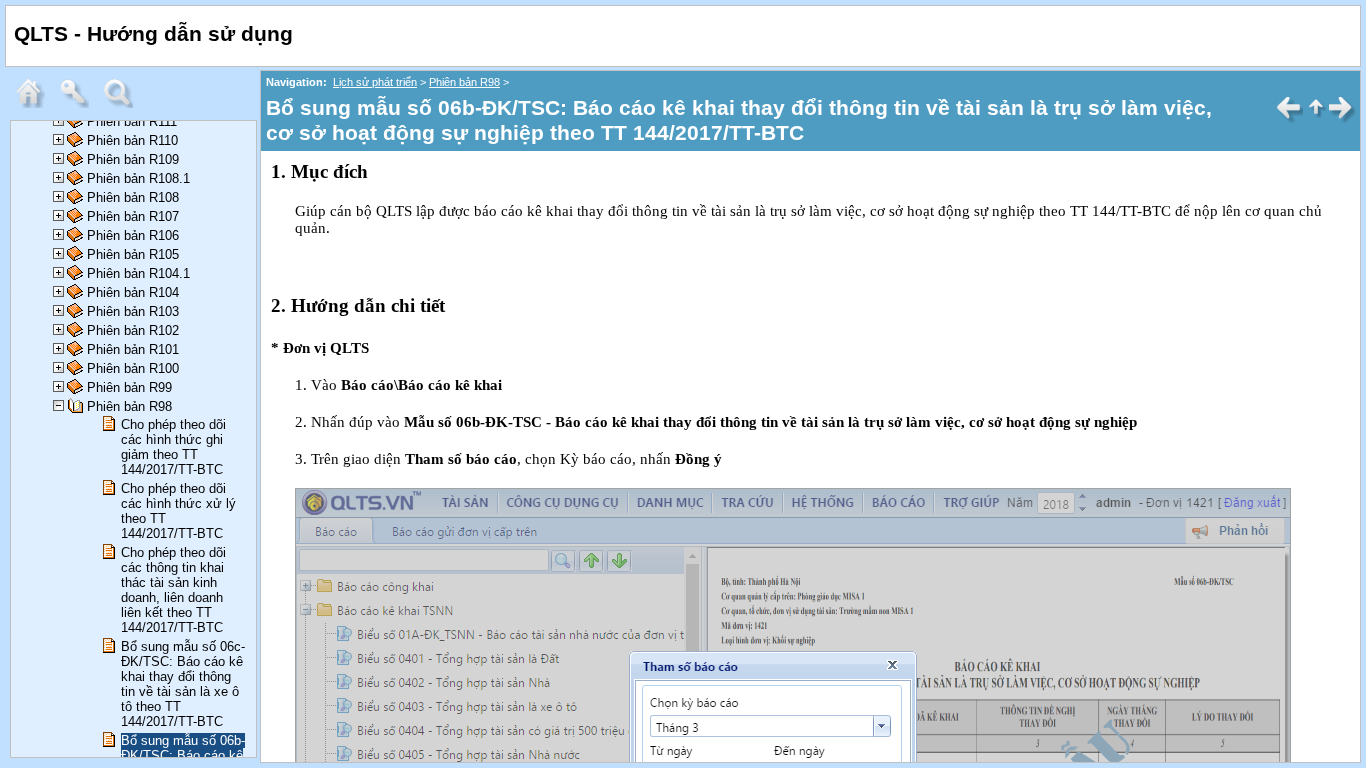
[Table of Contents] (35, 103)
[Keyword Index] (79, 103)
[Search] (123, 103)
